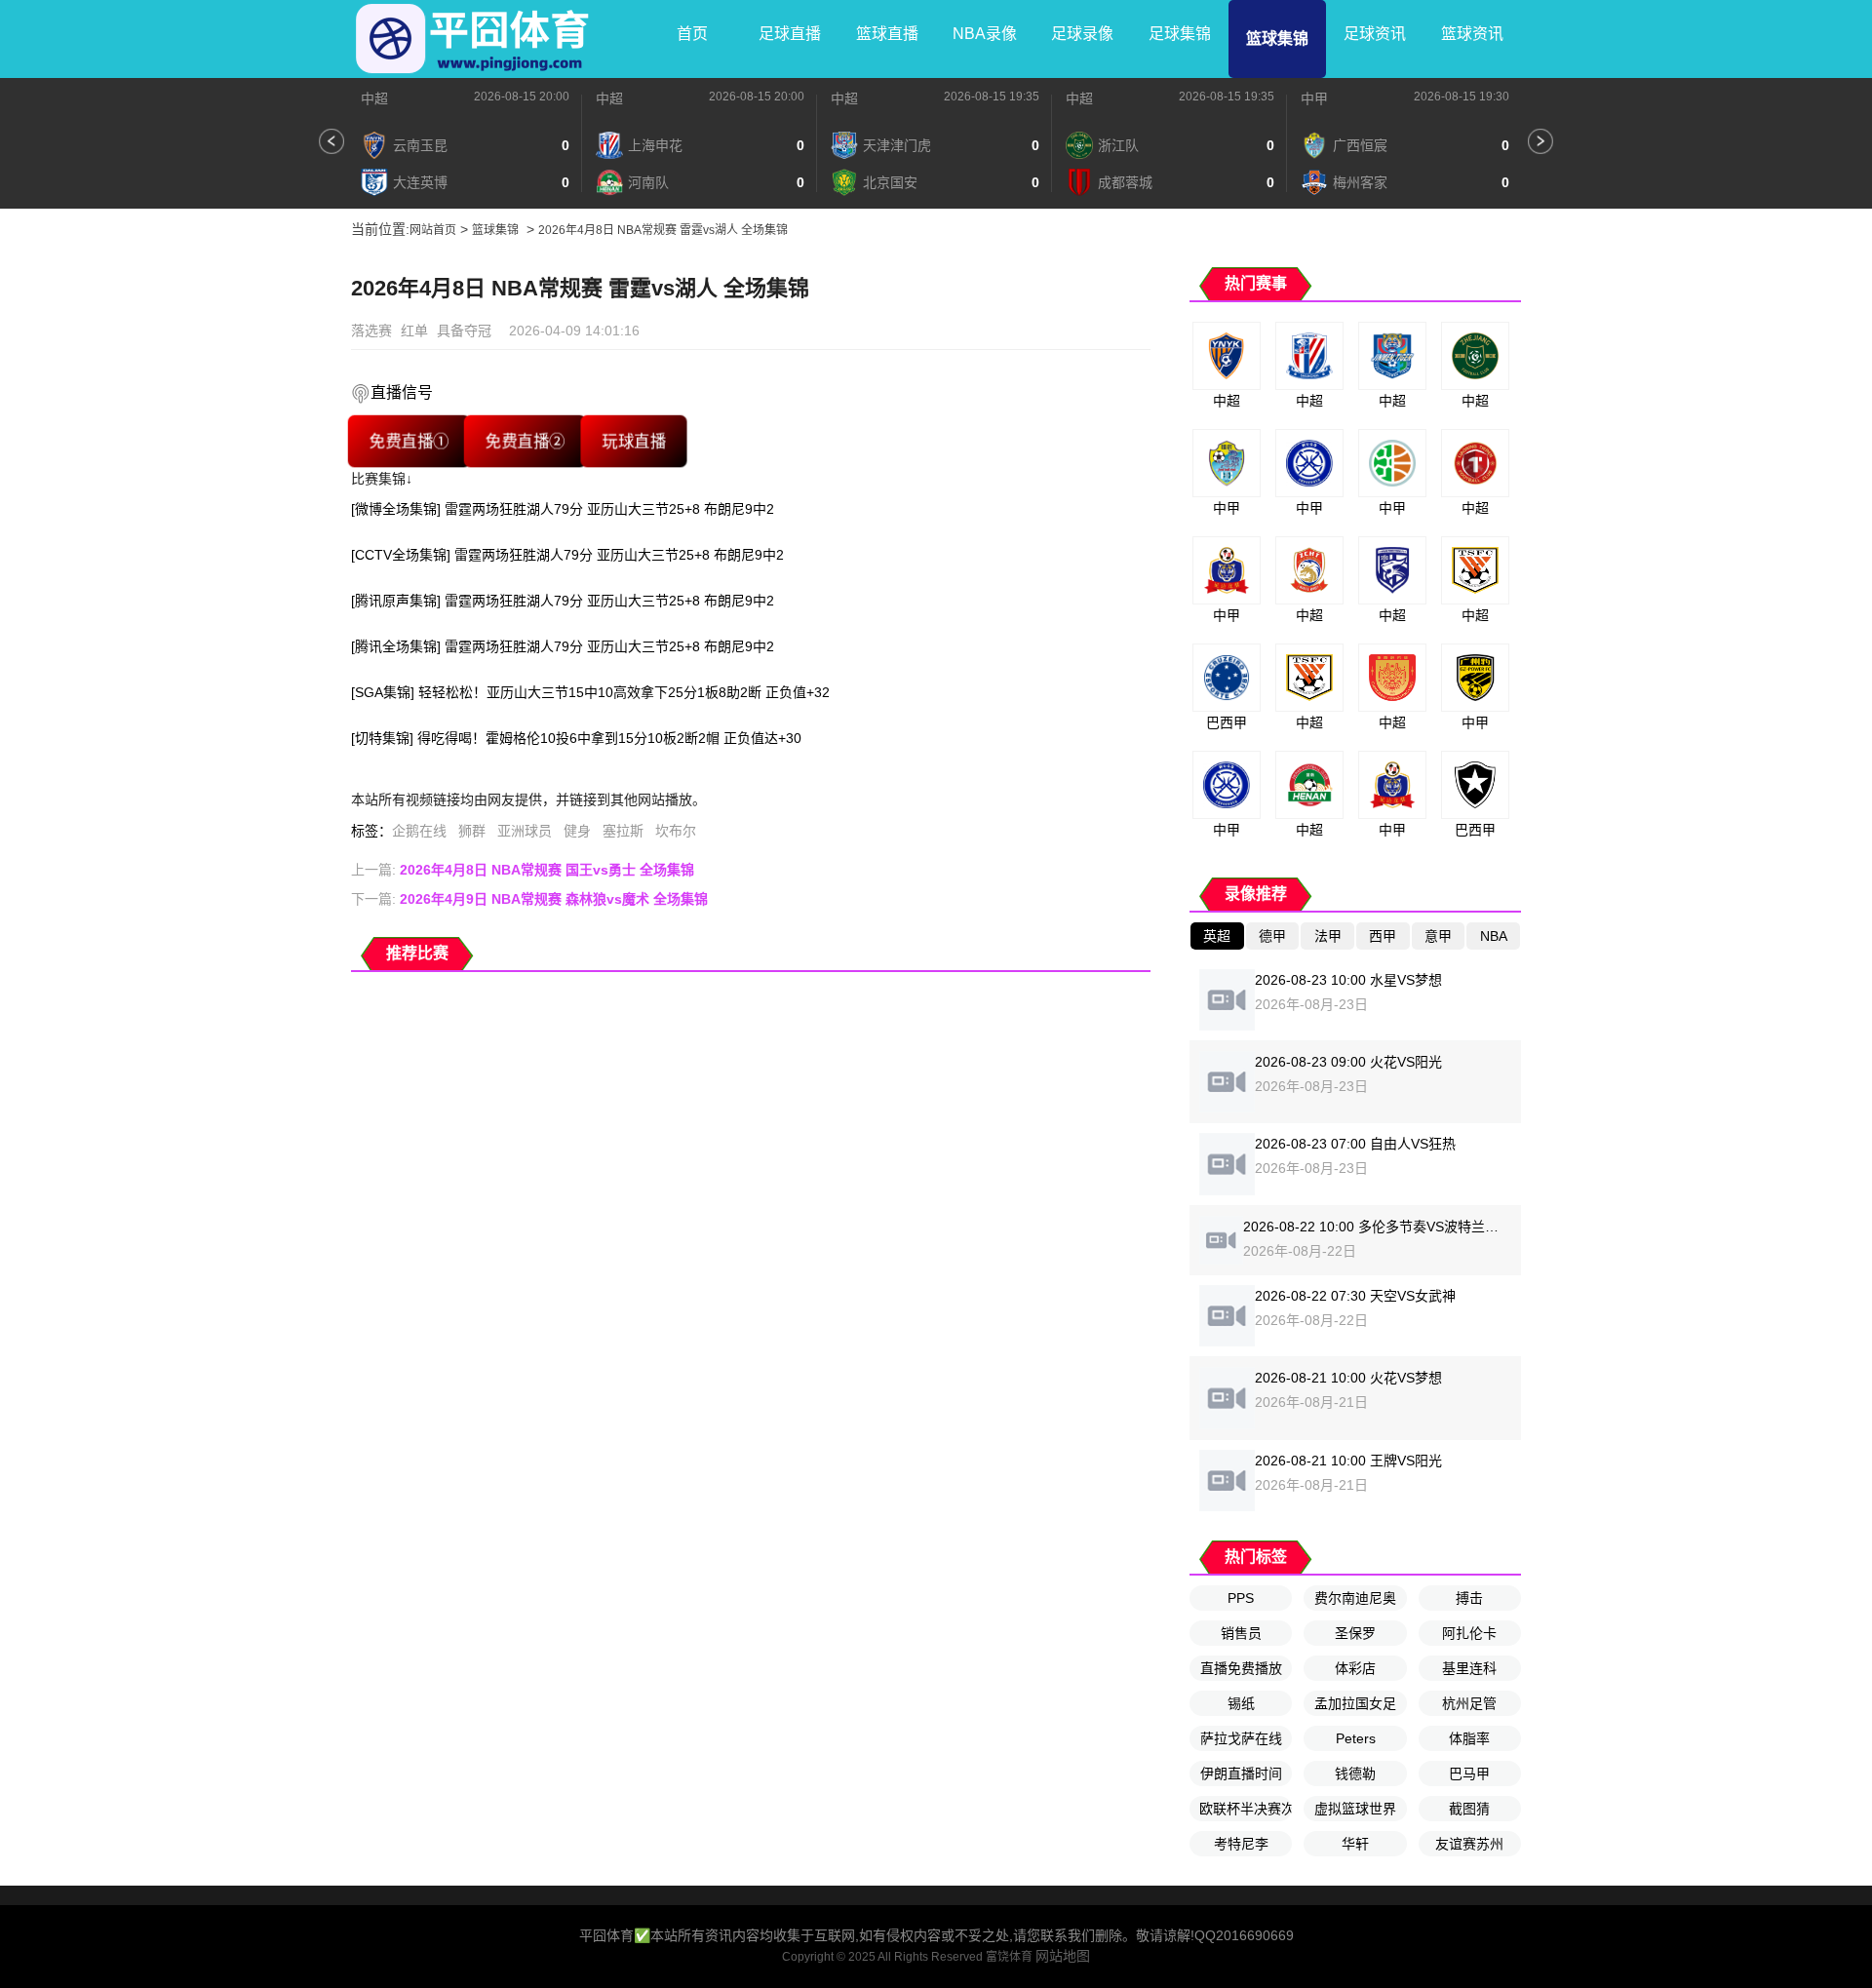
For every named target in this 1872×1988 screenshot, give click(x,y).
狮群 (472, 831)
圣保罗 (1355, 1633)
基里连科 (1469, 1668)
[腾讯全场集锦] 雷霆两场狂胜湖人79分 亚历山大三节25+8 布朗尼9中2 (563, 646)
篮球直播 (887, 34)
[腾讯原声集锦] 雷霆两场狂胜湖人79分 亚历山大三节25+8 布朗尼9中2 (563, 601)
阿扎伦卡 (1469, 1633)
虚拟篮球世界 (1355, 1809)
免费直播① (409, 441)
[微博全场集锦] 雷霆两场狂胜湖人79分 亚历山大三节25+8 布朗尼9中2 (563, 509)
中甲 (1314, 98)
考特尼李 (1241, 1844)
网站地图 (1063, 1956)
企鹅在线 (419, 831)
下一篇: (529, 899)
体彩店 (1355, 1668)
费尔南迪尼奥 (1355, 1598)
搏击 (1469, 1598)
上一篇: (523, 870)
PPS (1241, 1598)
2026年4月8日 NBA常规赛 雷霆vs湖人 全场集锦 (663, 230)
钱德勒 (1355, 1774)
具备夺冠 (464, 331)
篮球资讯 (1472, 34)
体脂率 (1469, 1738)
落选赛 (371, 331)
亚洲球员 (525, 831)
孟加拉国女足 (1355, 1703)
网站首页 (433, 230)
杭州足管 (1469, 1703)
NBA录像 (985, 34)
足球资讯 (1375, 34)
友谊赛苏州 (1469, 1844)
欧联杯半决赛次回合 (1246, 1809)
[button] (331, 141)
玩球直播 (634, 441)
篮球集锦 (1277, 39)
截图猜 (1469, 1809)
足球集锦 (1180, 34)
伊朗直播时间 (1241, 1774)
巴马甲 (1469, 1774)
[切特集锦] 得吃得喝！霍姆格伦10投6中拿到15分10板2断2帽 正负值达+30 (576, 738)
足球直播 (790, 34)
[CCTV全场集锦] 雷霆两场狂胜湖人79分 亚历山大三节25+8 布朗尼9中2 (567, 555)
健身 (577, 831)
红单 (414, 331)
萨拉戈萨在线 (1241, 1738)
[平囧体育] (473, 39)
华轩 (1355, 1844)
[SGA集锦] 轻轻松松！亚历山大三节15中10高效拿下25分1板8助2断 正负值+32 (590, 692)
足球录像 (1082, 34)
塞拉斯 (623, 831)
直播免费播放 (1241, 1668)
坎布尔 (676, 831)
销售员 (1241, 1633)
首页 (692, 34)
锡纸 (1241, 1703)
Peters (1356, 1738)
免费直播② (525, 441)
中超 (374, 98)
